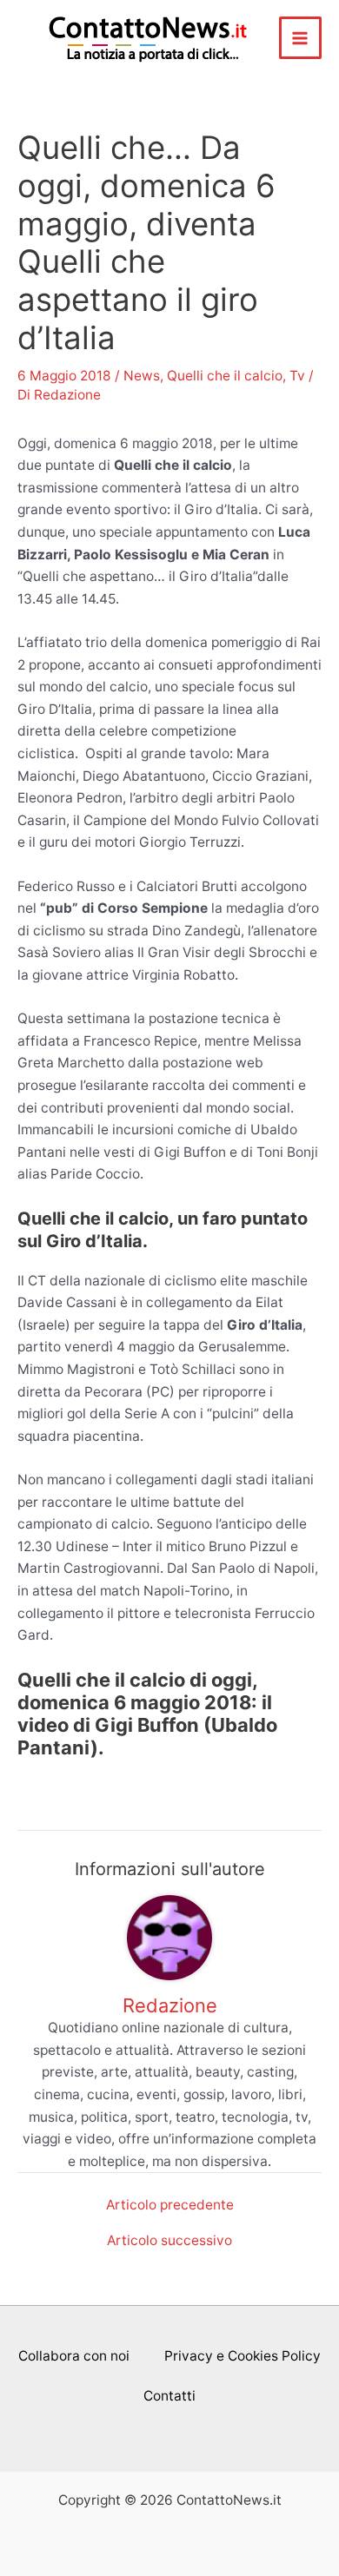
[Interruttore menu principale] (300, 38)
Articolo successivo (169, 2241)
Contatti (169, 2396)
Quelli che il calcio (225, 376)
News (142, 376)
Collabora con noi (74, 2356)
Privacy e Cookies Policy (243, 2356)
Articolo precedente (170, 2205)
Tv (297, 376)
